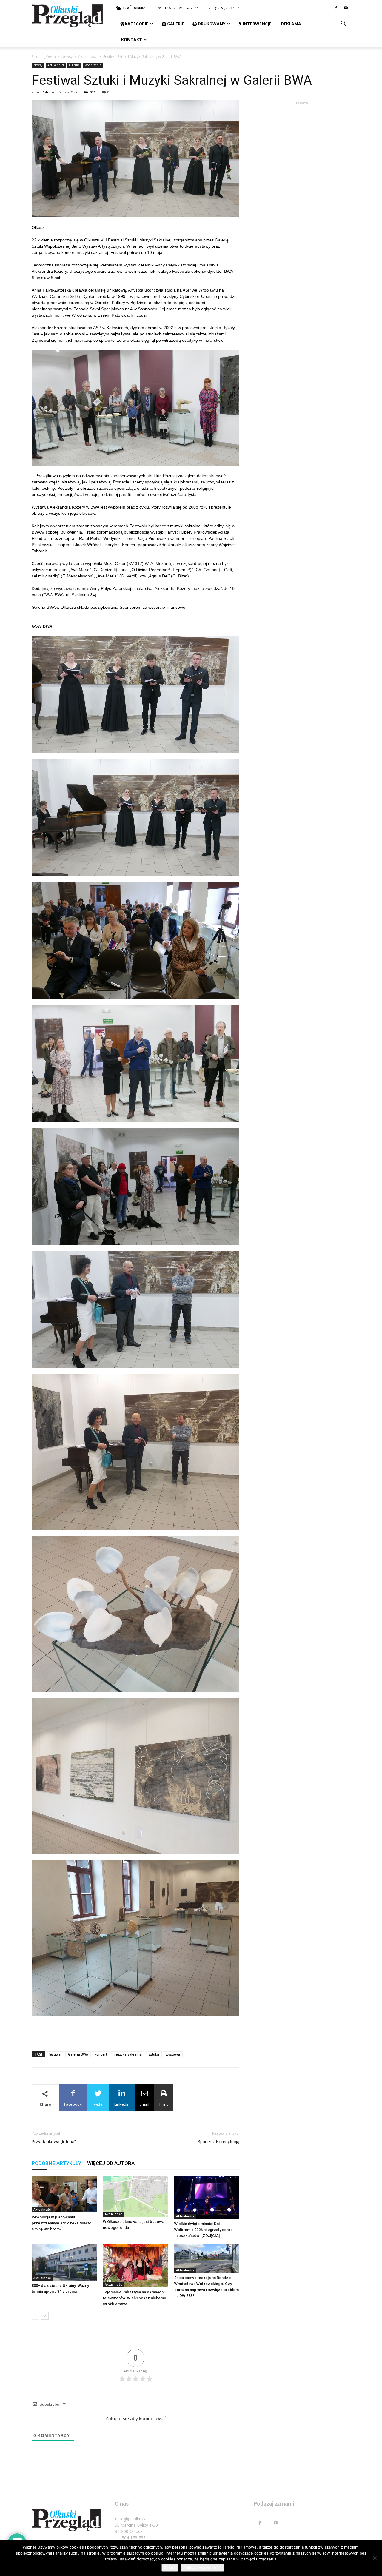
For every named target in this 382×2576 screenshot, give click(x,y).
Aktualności (88, 57)
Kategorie (137, 24)
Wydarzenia (93, 65)
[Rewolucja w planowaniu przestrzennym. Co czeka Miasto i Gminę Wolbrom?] (64, 2194)
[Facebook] (336, 8)
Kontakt (131, 40)
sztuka (154, 2054)
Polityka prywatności (202, 2568)
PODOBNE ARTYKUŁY (56, 2163)
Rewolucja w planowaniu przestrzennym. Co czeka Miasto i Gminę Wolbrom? (62, 2223)
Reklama (291, 24)
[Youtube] (346, 8)
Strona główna (44, 57)
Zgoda (170, 2568)
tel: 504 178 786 (130, 2538)
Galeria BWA (78, 2054)
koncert (101, 2054)
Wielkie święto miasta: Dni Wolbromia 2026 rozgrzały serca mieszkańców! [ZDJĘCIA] (203, 2230)
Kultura (74, 65)
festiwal (55, 2054)
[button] (343, 24)
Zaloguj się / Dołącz (224, 8)
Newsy (67, 57)
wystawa (173, 2054)
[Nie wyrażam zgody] (375, 2558)
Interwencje (257, 24)
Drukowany (211, 24)
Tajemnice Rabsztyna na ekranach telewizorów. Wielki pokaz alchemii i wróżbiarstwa (135, 2298)
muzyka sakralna (128, 2054)
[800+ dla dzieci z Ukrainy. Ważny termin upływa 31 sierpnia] (64, 2262)
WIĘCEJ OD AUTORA (111, 2163)
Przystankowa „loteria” (54, 2142)
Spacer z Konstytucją (218, 2142)
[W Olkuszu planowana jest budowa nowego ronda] (135, 2196)
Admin (48, 92)
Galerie (175, 24)
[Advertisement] (135, 2031)
